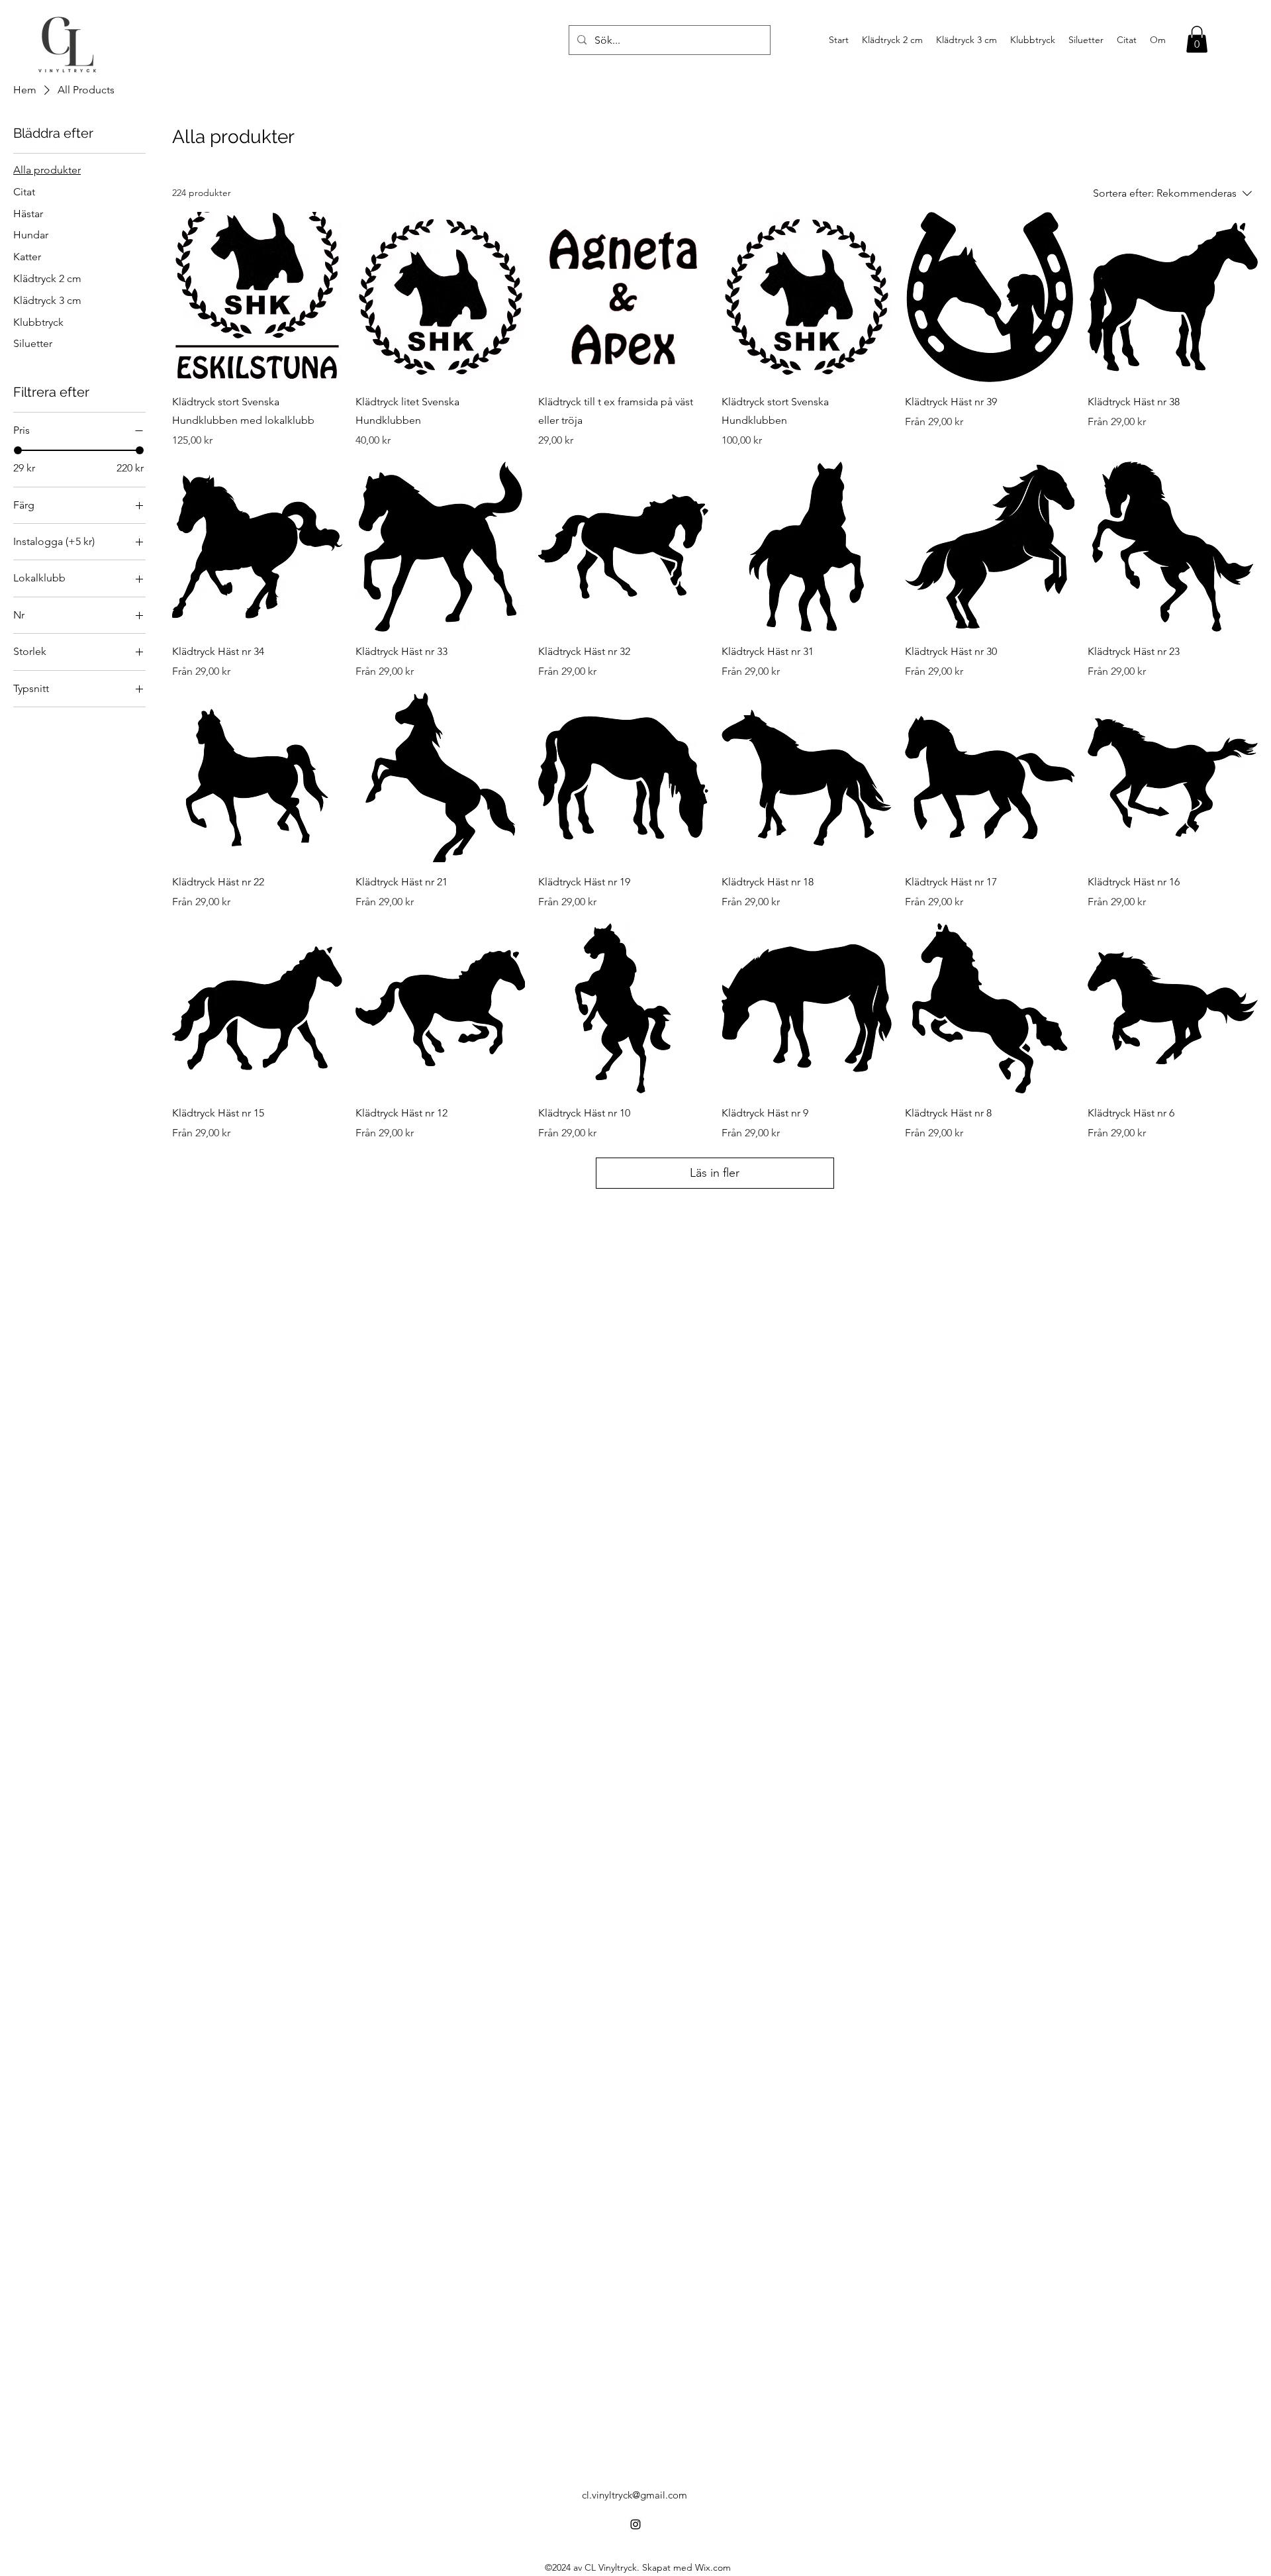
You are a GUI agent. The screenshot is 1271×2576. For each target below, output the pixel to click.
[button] (1197, 39)
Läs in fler (715, 1173)
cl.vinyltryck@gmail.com (635, 2495)
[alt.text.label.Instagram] (635, 2524)
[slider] (18, 450)
